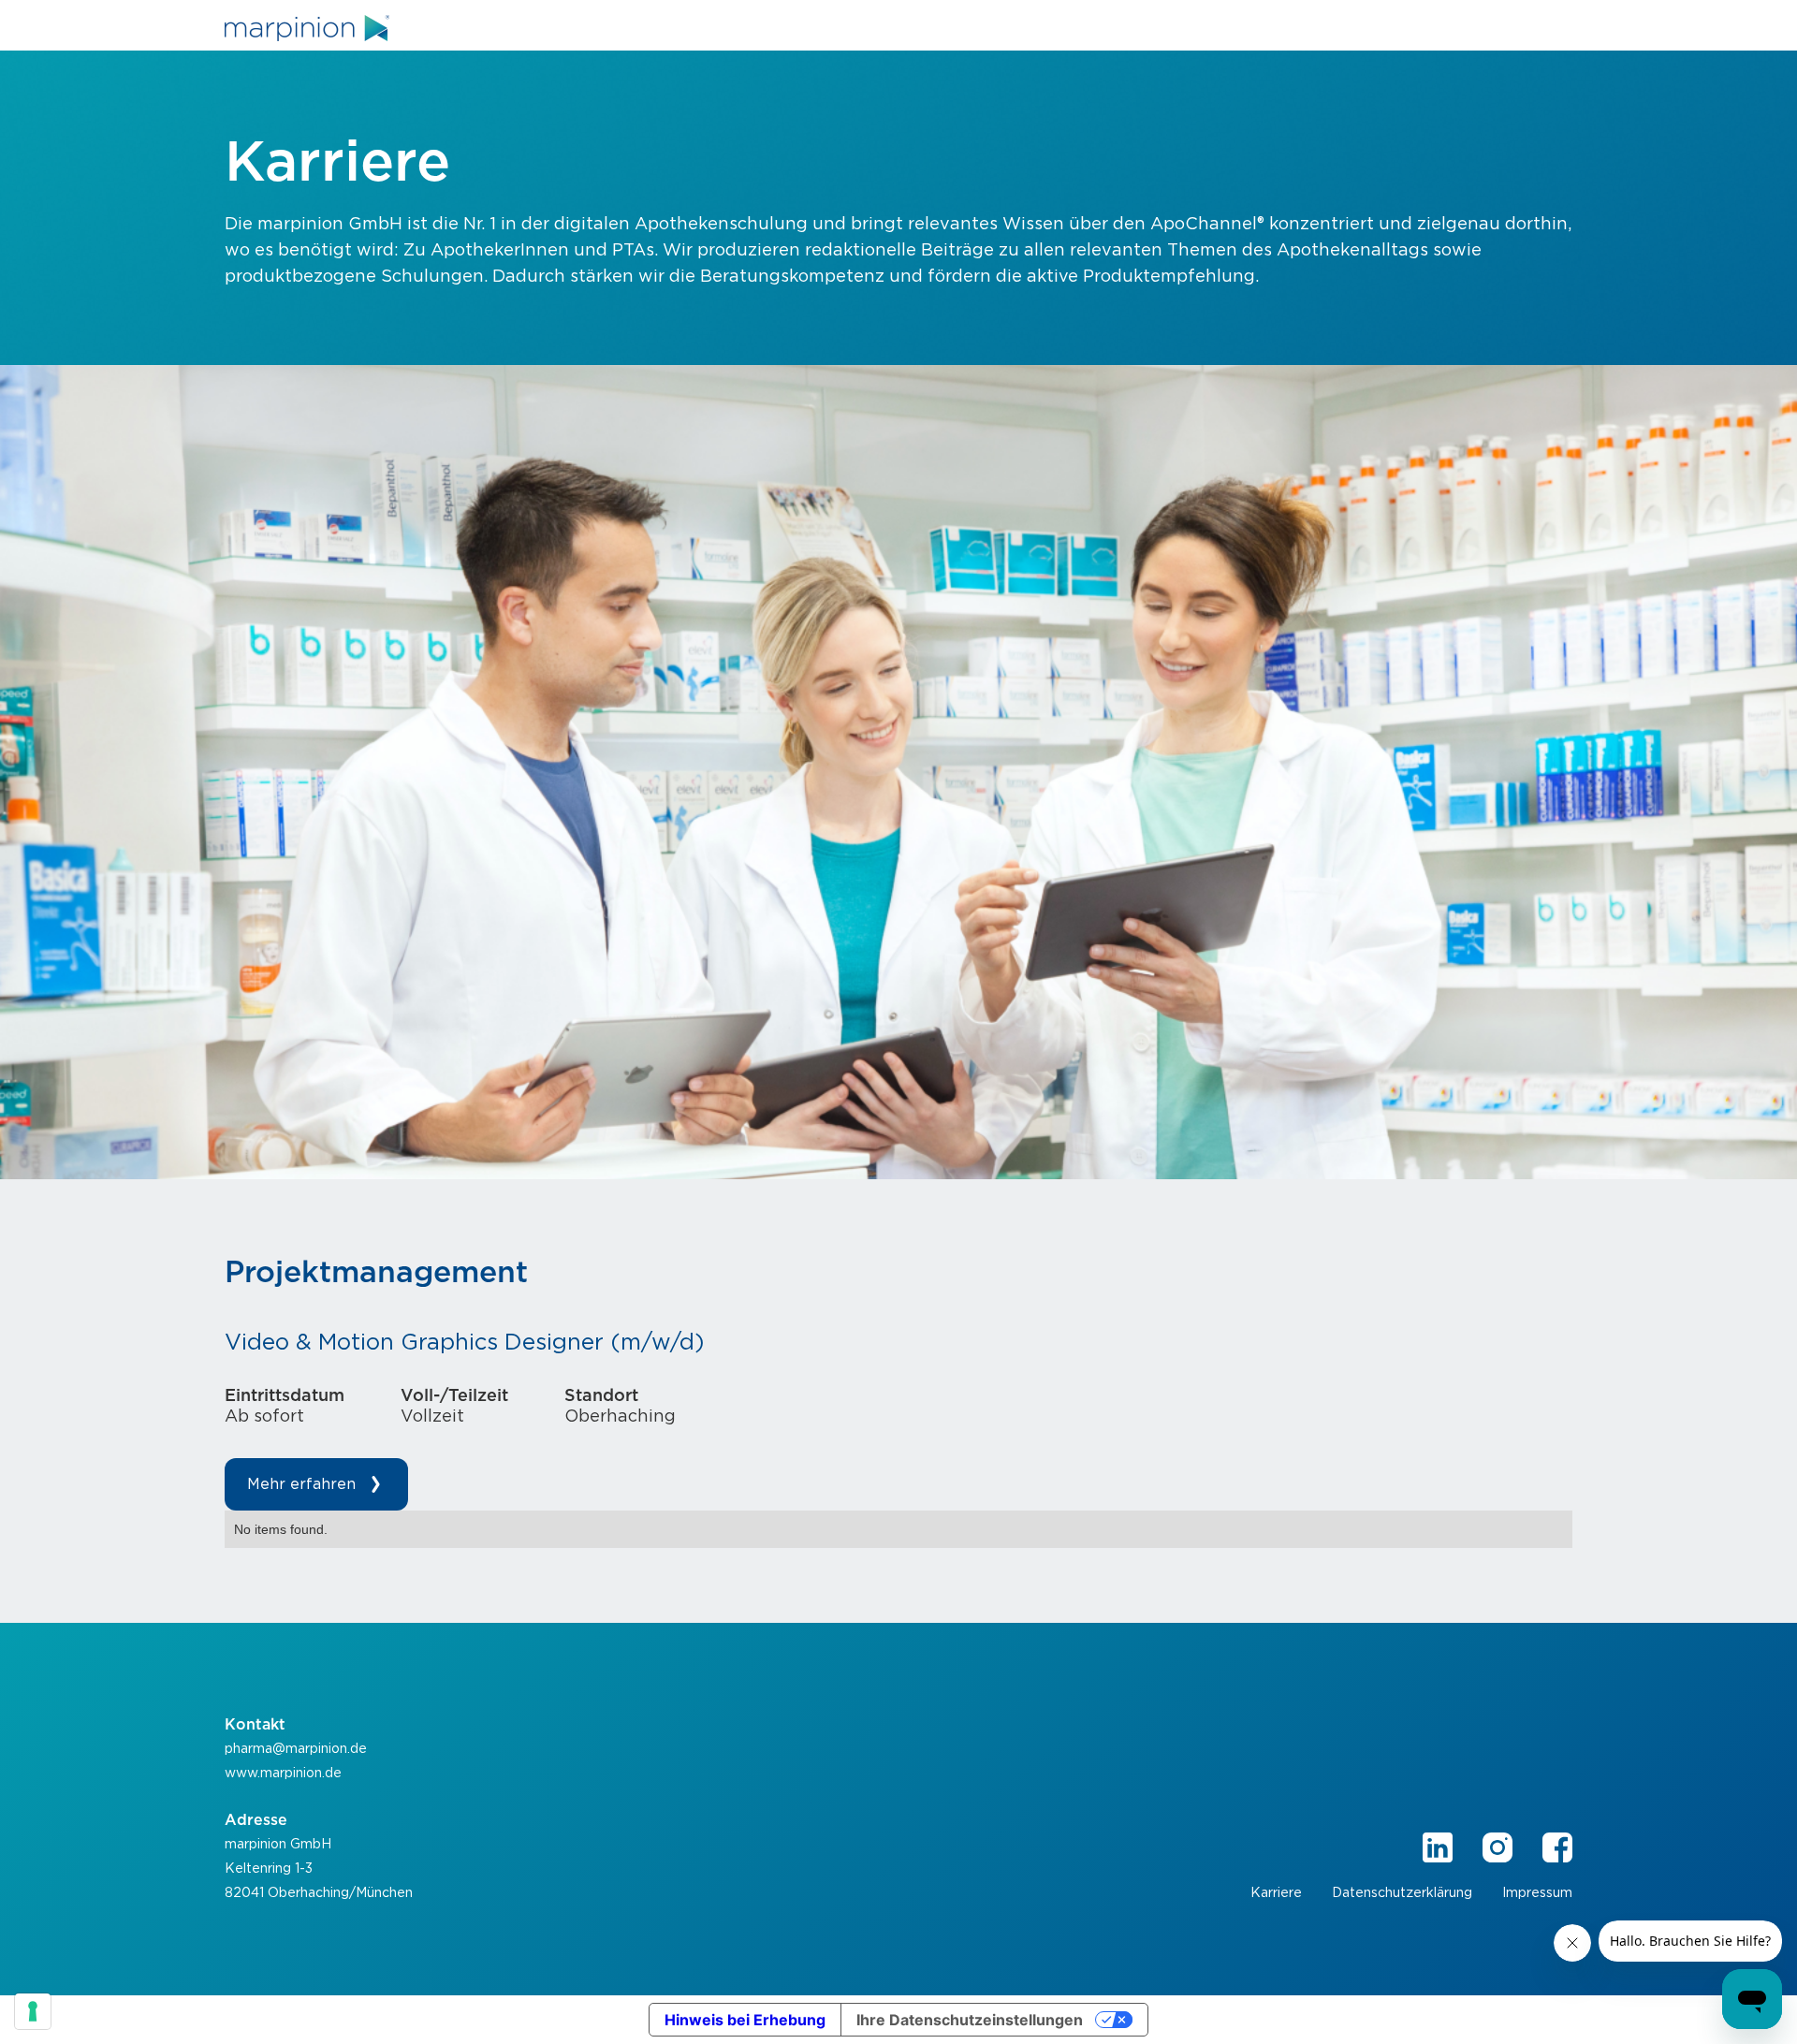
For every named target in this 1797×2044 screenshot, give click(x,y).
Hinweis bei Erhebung (745, 2020)
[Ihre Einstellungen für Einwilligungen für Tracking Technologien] (33, 2011)
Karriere (1276, 1893)
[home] (307, 28)
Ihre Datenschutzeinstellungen (970, 2020)
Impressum (1537, 1893)
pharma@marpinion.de (296, 1749)
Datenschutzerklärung (1402, 1893)
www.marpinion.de (283, 1774)
